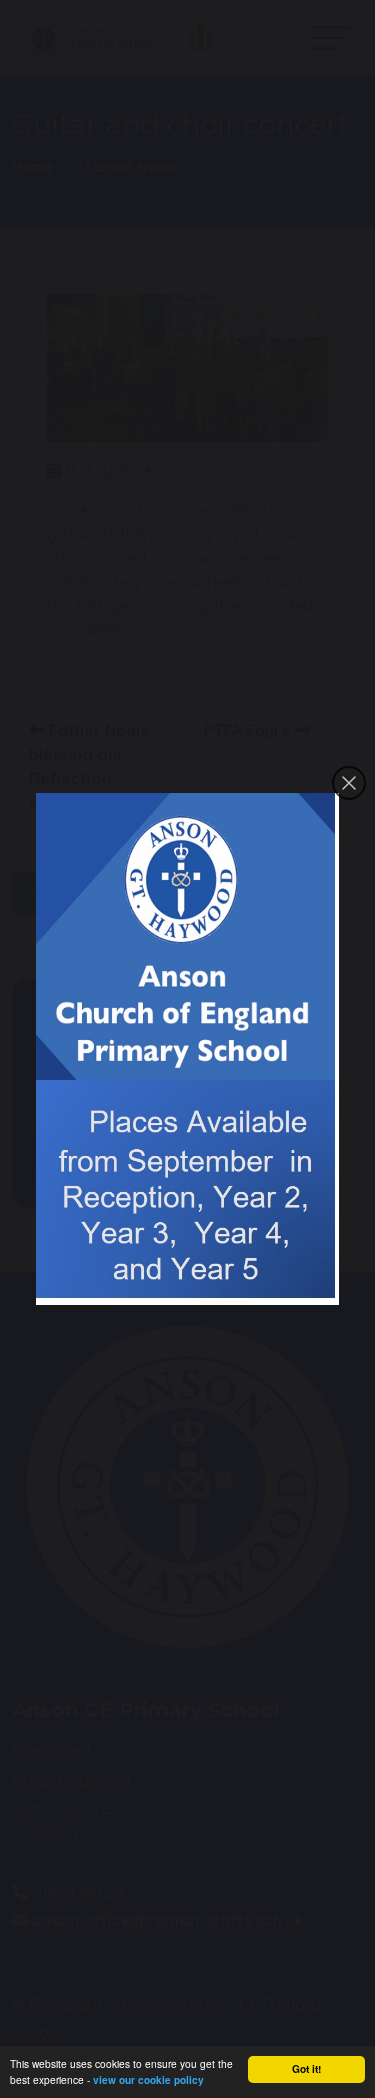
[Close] (349, 783)
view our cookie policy (148, 2080)
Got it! (306, 2069)
